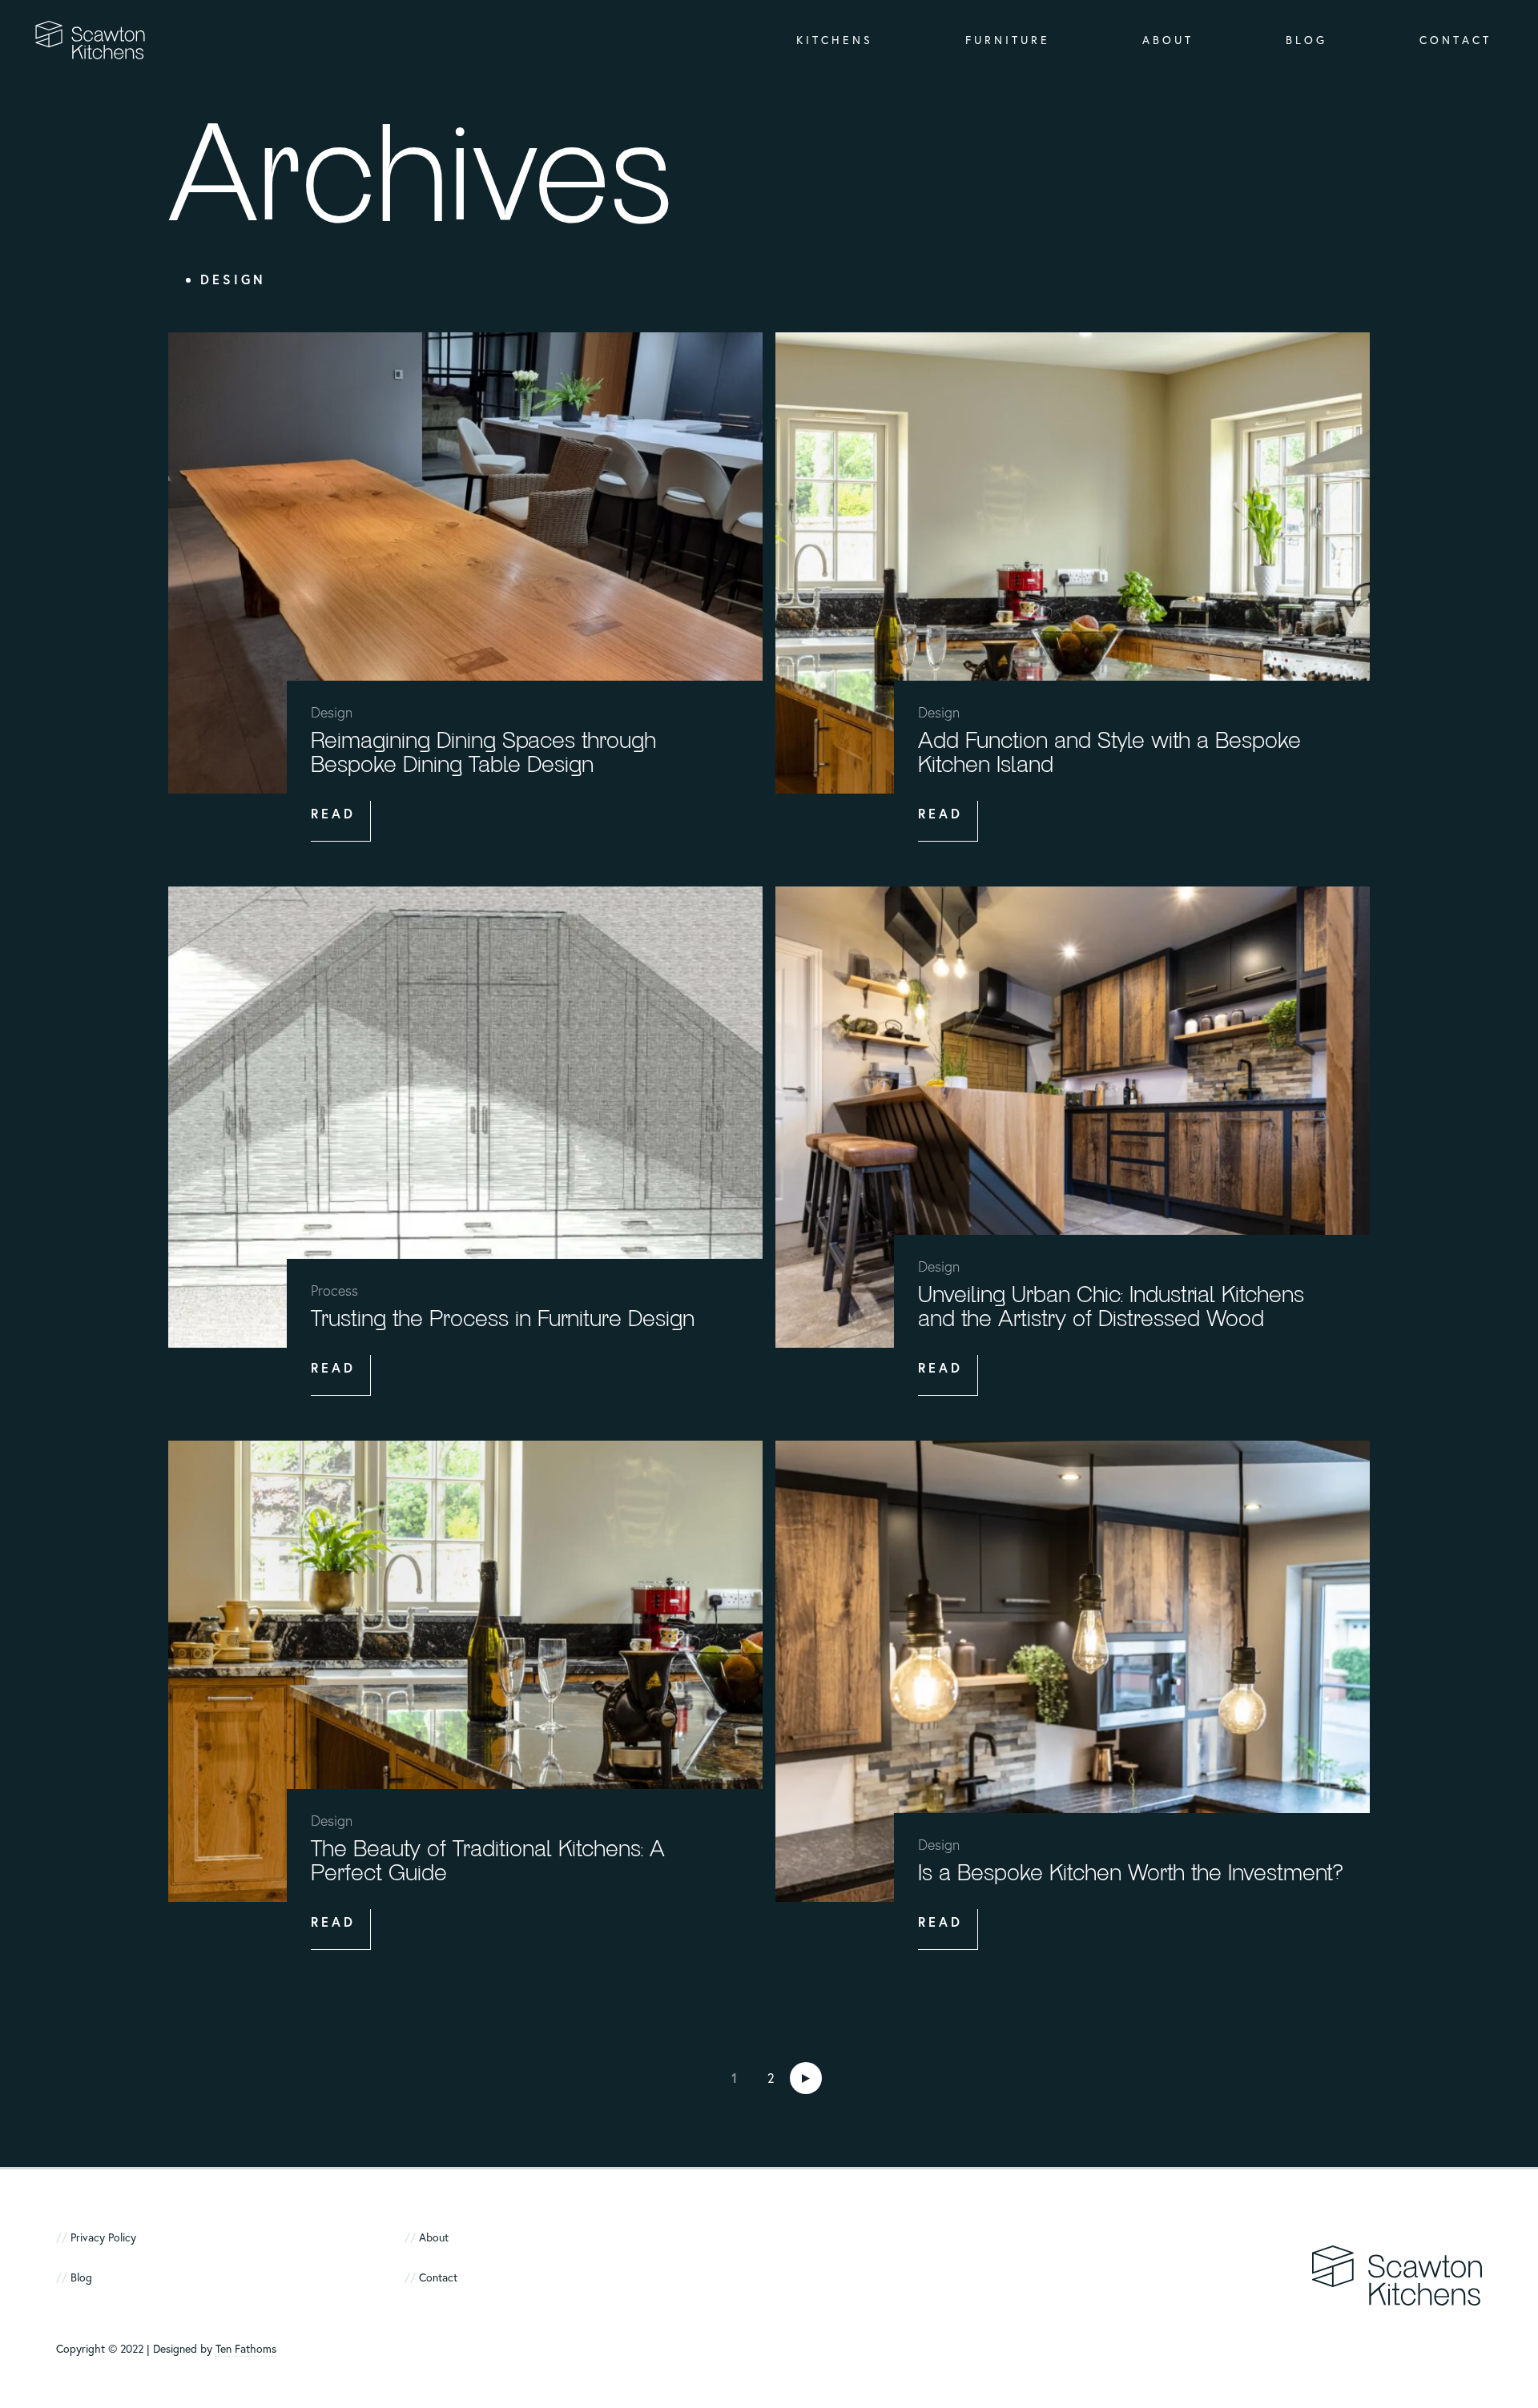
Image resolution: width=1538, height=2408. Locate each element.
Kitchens (835, 40)
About (1168, 40)
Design (233, 279)
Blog (1306, 40)
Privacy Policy (103, 2237)
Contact (1455, 40)
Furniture (1008, 40)
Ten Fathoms (246, 2348)
